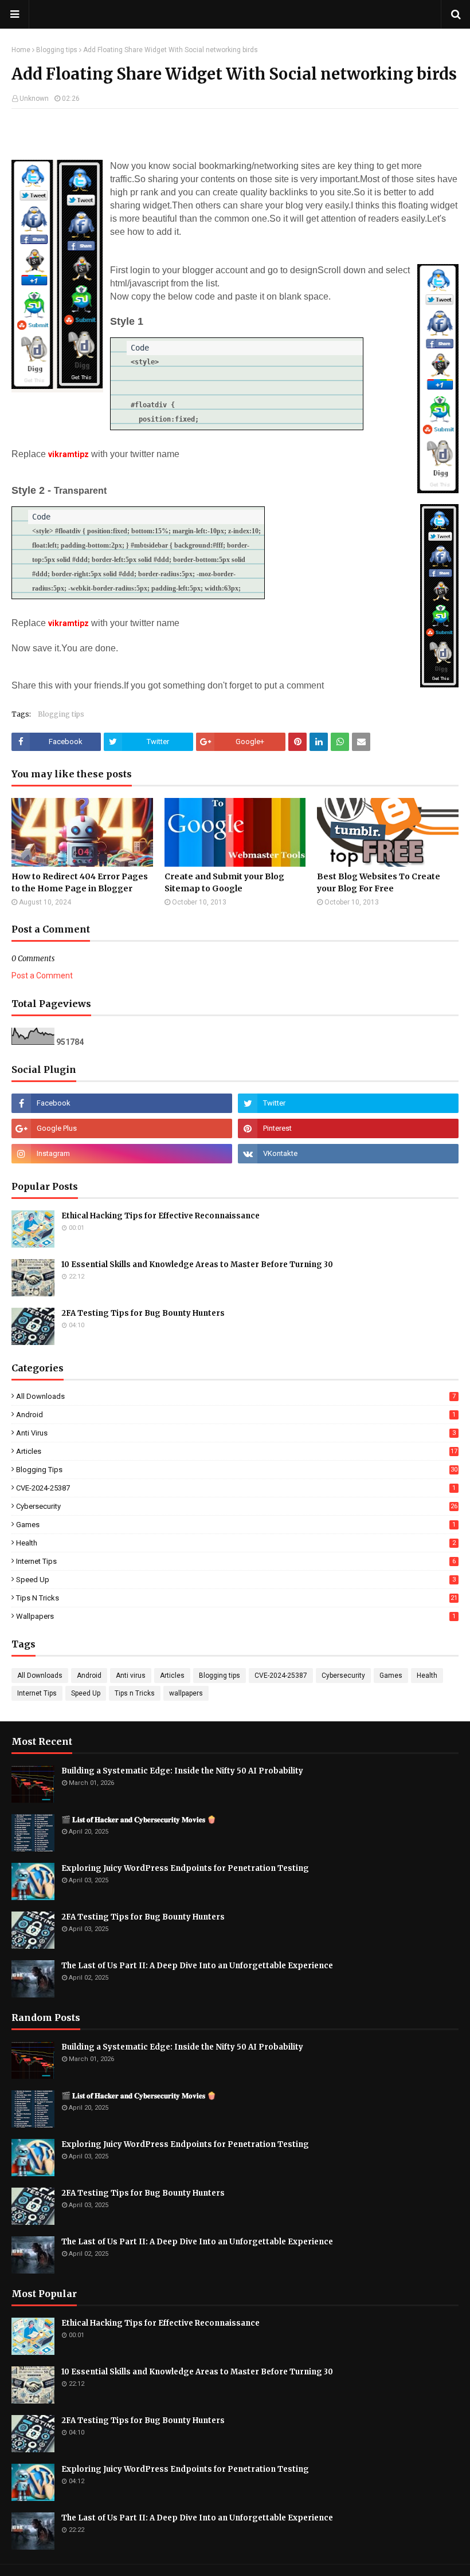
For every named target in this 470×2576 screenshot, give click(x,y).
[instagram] (122, 1154)
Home (21, 50)
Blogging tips (57, 50)
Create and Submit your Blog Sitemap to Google (224, 882)
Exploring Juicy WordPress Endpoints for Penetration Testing (185, 1868)
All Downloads (236, 1396)
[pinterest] (348, 1128)
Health (236, 1543)
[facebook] (122, 1103)
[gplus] (122, 1128)
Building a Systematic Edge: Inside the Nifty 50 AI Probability (182, 1771)
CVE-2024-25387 (236, 1488)
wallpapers (236, 1616)
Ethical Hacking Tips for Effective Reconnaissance (160, 1216)
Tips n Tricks (237, 1598)
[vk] (348, 1154)
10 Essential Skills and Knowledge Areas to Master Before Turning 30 (197, 1265)
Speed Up (236, 1580)
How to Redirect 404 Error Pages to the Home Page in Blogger (80, 882)
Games (236, 1525)
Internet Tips (236, 1561)
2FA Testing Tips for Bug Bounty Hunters (143, 1313)
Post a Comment (42, 976)
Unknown (34, 99)
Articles (237, 1451)
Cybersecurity (237, 1506)
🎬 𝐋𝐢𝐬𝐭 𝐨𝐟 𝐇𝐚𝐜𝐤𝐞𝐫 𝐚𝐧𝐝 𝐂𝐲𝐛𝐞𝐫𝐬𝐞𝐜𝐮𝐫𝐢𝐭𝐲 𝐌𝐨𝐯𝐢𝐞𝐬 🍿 (139, 1820)
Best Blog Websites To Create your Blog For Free (379, 882)
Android (236, 1415)
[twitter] (348, 1103)
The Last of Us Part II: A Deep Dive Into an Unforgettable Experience (197, 1966)
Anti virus (236, 1433)
